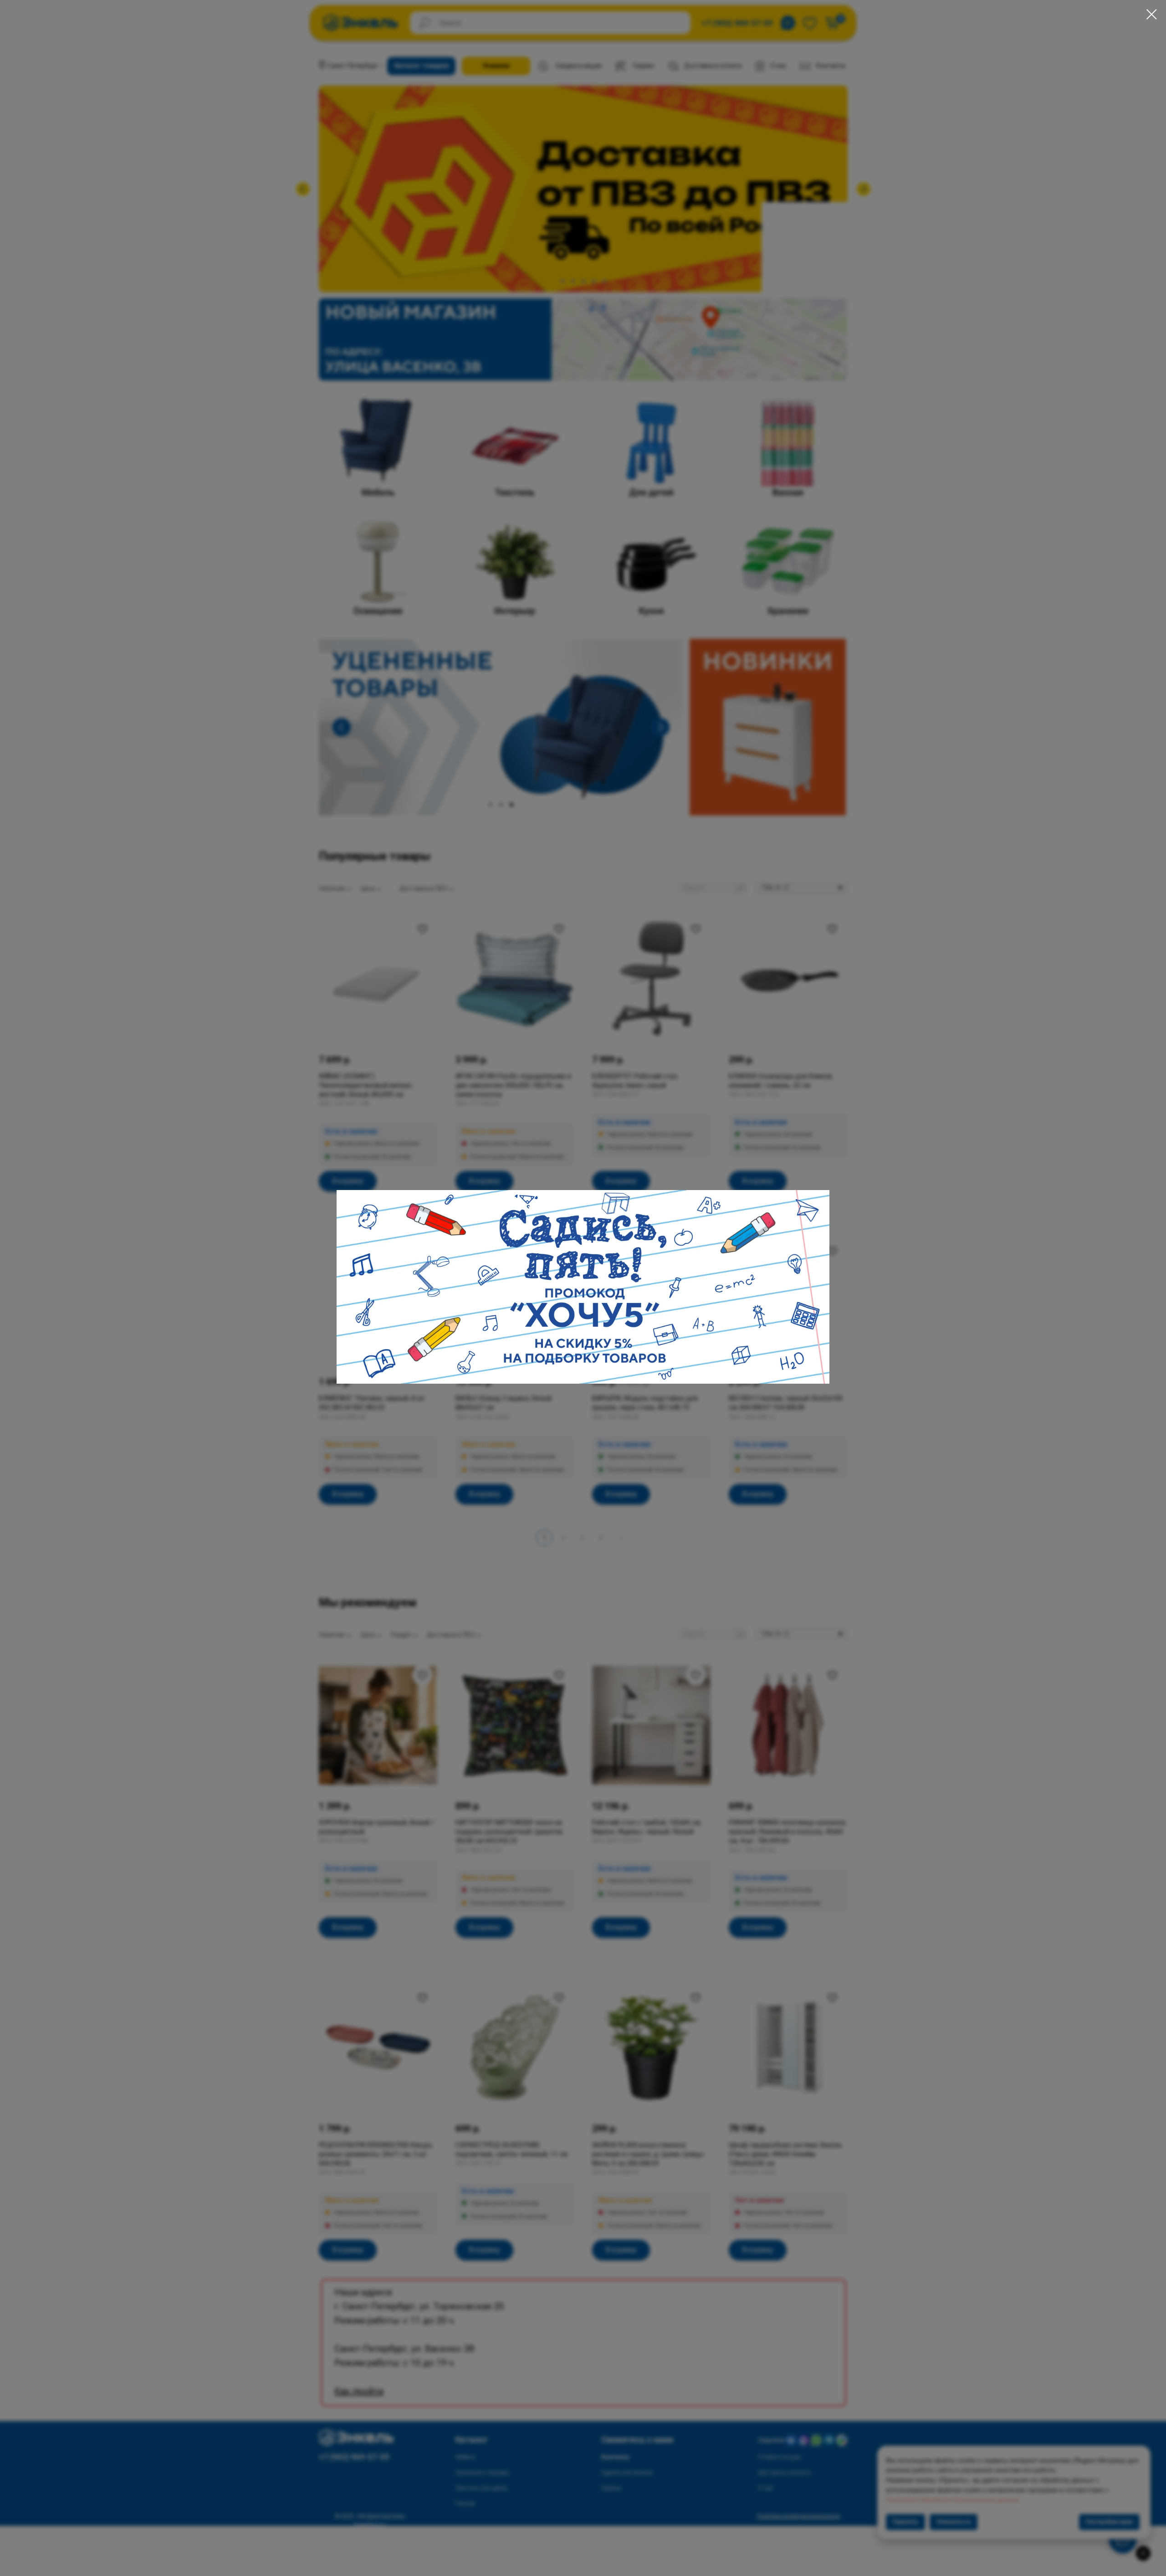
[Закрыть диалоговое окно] (1152, 14)
